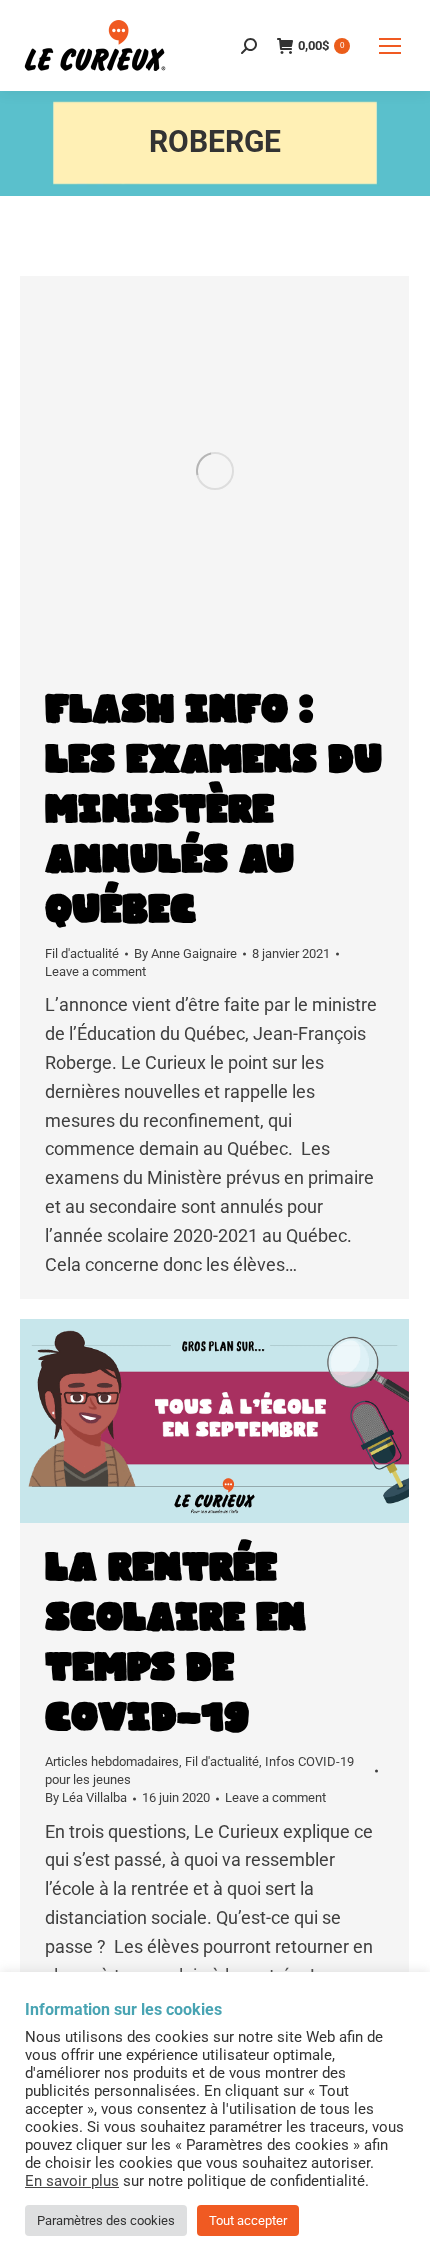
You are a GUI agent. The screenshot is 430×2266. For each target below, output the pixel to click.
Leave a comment (95, 971)
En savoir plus (72, 2181)
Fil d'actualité (82, 953)
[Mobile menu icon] (390, 46)
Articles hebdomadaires (112, 1761)
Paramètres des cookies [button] (106, 2220)
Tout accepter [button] (248, 2220)
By (185, 953)
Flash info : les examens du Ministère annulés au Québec (213, 810)
